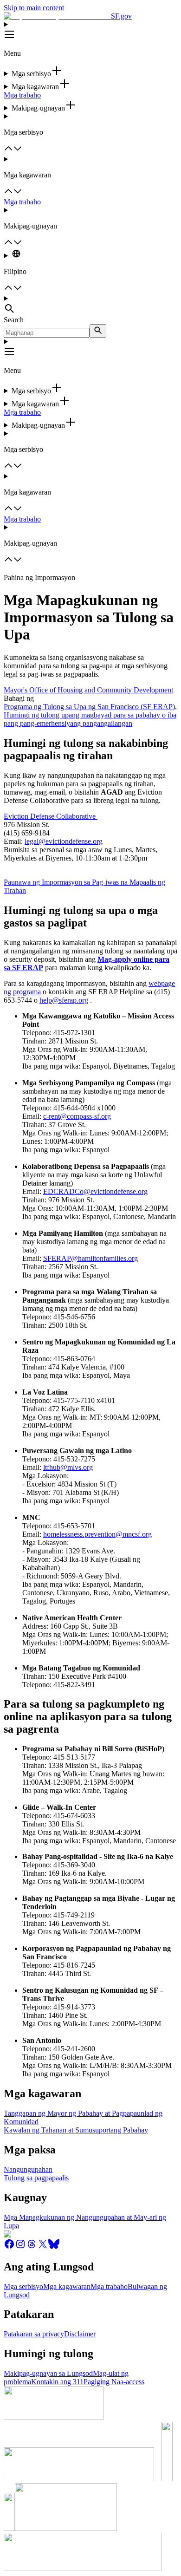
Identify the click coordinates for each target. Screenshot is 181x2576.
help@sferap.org (64, 1000)
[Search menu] (90, 305)
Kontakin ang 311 (57, 2382)
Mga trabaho (22, 95)
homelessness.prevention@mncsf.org (97, 1534)
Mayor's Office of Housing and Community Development (88, 690)
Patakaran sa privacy (34, 2334)
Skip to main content (34, 8)
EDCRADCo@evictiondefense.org (95, 1191)
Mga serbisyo (23, 2286)
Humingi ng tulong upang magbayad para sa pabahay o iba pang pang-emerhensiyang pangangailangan (90, 719)
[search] (98, 331)
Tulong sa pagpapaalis (36, 2178)
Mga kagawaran (67, 2286)
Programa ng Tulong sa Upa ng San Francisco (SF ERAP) (89, 707)
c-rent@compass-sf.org (77, 1116)
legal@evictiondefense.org (64, 841)
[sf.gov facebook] (9, 2247)
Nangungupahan (28, 2169)
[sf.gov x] (43, 2247)
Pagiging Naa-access (114, 2382)
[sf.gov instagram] (20, 2247)
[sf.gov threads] (32, 2247)
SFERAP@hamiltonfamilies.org (90, 1258)
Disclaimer (80, 2334)
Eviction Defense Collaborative (51, 816)
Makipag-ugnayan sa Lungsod (48, 2373)
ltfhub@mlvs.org (68, 1467)
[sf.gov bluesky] (54, 2247)
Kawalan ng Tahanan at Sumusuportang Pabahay (76, 2130)
